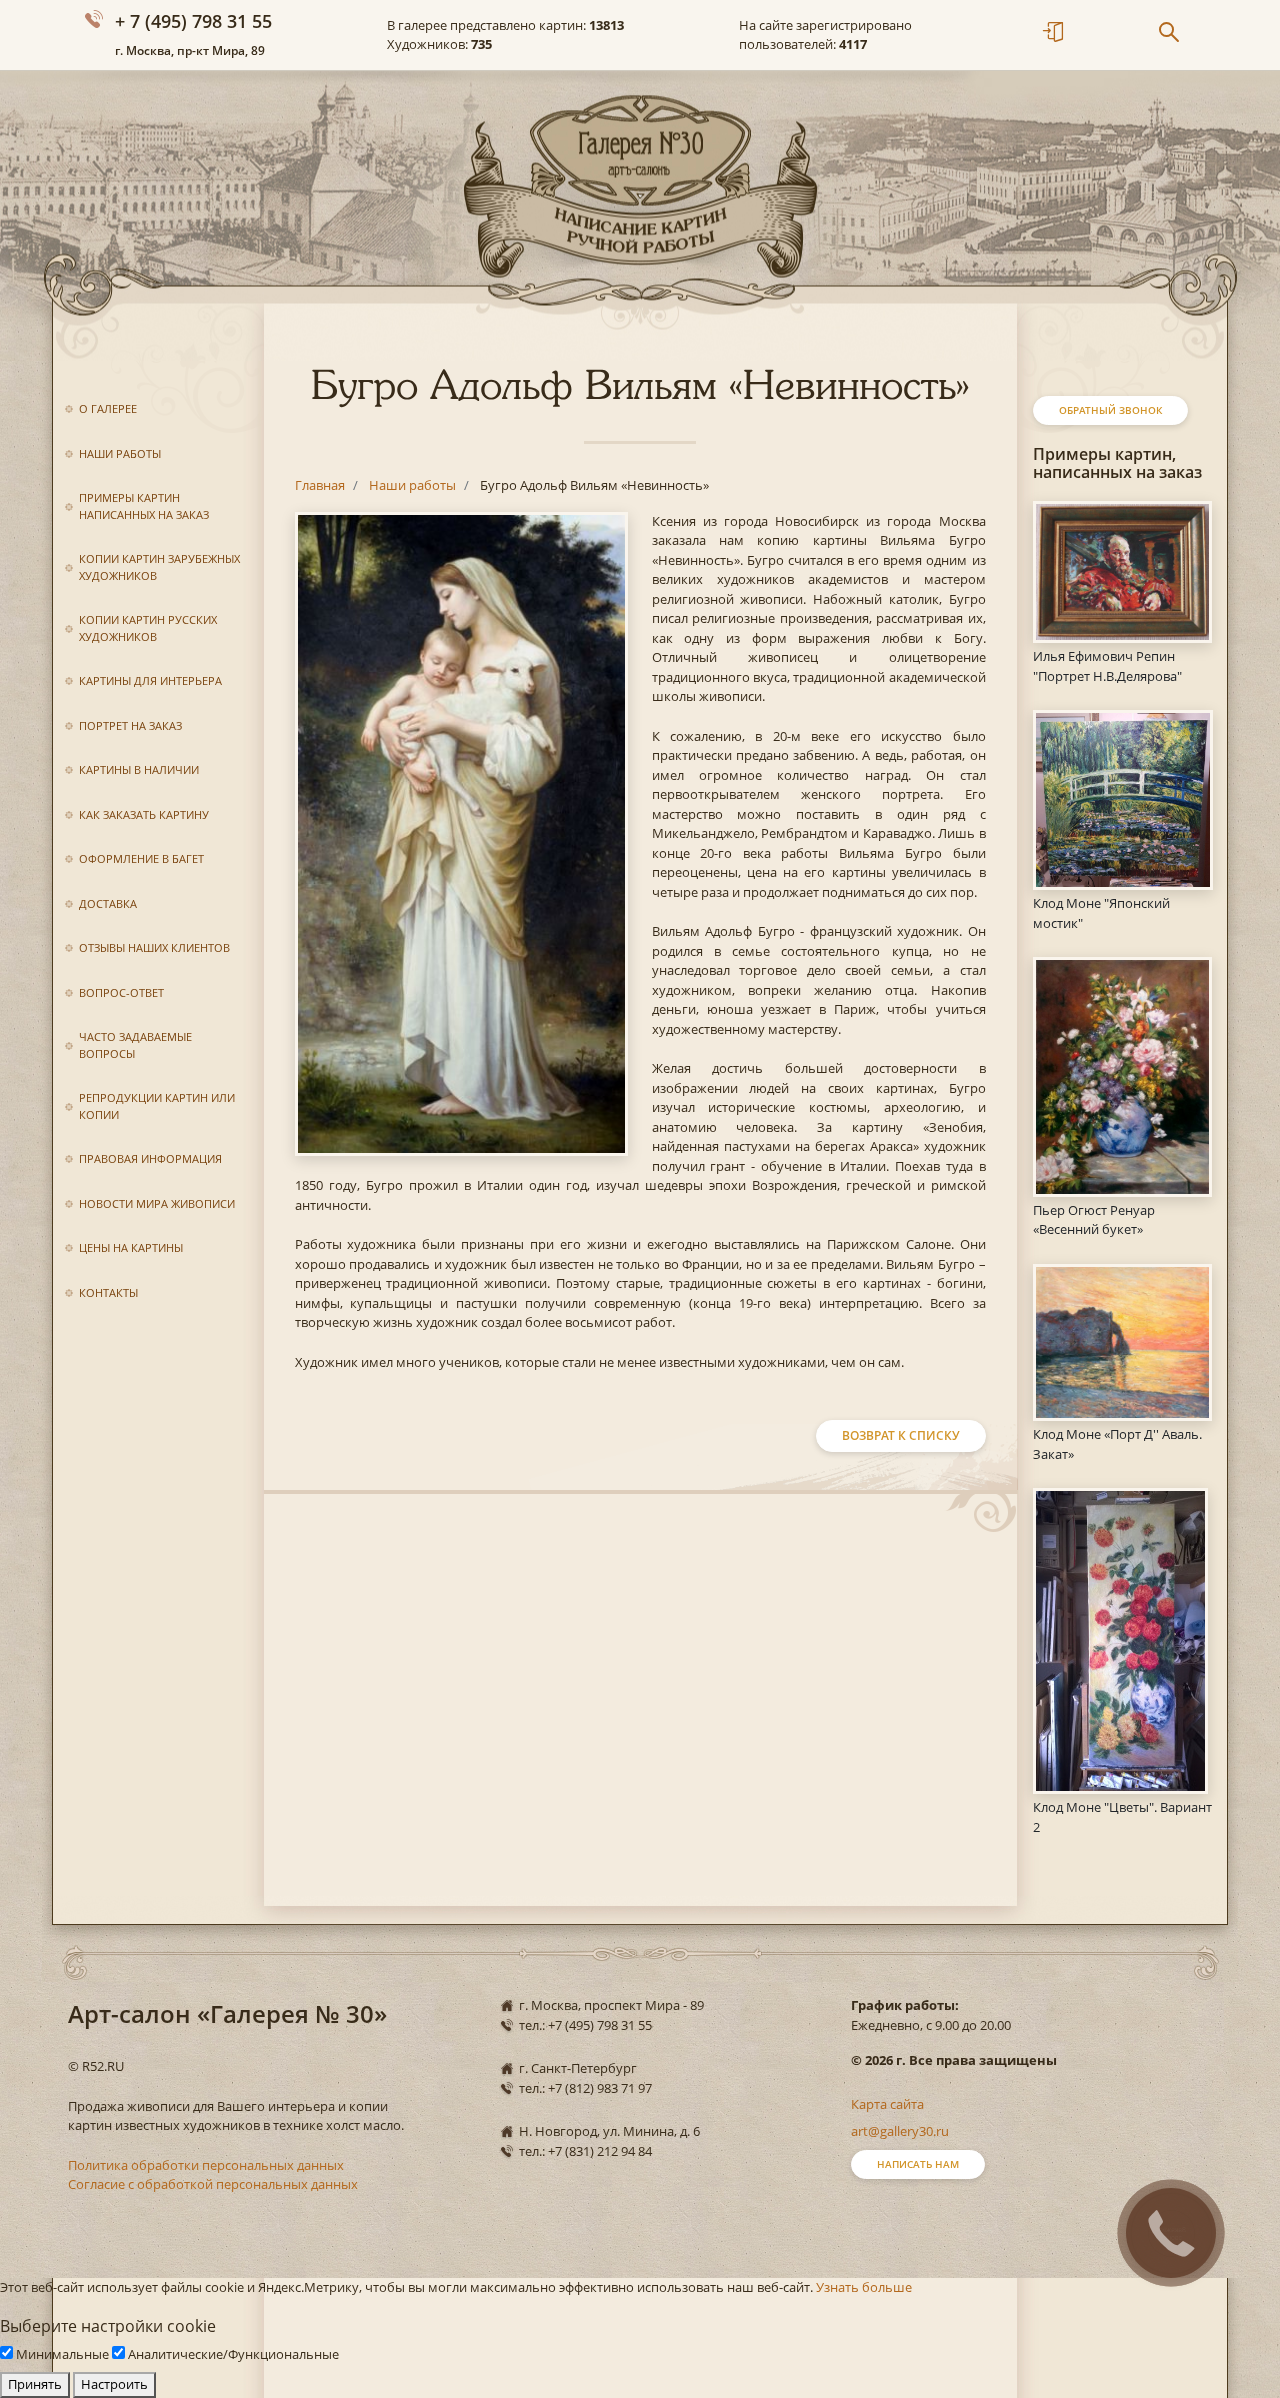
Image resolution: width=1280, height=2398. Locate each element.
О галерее (108, 408)
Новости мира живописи (157, 1203)
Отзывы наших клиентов (154, 947)
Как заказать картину (144, 814)
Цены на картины (131, 1247)
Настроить (114, 2384)
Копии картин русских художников (148, 628)
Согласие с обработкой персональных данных (213, 2184)
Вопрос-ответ (121, 992)
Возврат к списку (901, 1435)
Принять (35, 2384)
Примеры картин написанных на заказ (144, 506)
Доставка (108, 903)
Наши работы (120, 453)
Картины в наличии (139, 769)
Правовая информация (150, 1158)
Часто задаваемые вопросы (135, 1045)
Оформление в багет (141, 858)
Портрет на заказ (130, 725)
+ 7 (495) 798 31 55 (193, 21)
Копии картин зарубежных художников (159, 567)
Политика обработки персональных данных (206, 2165)
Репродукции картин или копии (157, 1106)
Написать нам (918, 2164)
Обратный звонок (1110, 410)
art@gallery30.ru (900, 2131)
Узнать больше (864, 2287)
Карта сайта (887, 2104)
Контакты (108, 1292)
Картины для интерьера (150, 680)
